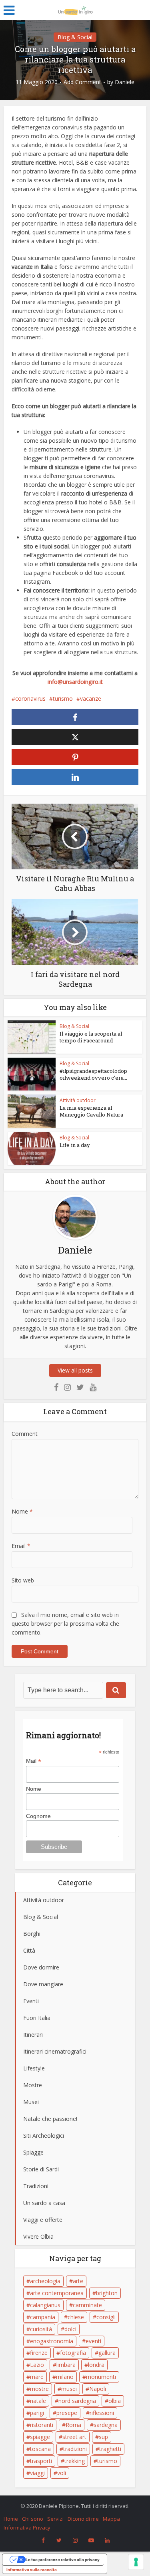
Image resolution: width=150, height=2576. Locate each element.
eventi (93, 2341)
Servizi (55, 2519)
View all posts (75, 1370)
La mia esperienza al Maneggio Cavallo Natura (91, 1111)
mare (37, 2377)
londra (96, 2365)
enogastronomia (52, 2341)
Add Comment (82, 82)
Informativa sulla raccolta (32, 2570)
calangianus (45, 2305)
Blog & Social (75, 37)
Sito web (23, 1580)
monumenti (101, 2377)
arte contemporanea (57, 2293)
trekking (75, 2461)
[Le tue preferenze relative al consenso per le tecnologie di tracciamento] (136, 2562)
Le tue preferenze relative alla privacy (63, 2560)
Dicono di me (83, 2519)
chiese (76, 2317)
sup (103, 2437)
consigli (106, 2317)
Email (21, 1546)
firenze (39, 2353)
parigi (37, 2413)
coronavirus (30, 698)
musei (69, 2389)
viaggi (37, 2473)
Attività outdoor (78, 1100)
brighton (107, 2293)
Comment (25, 1434)
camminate (87, 2305)
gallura (107, 2353)
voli (62, 2473)
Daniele (125, 82)
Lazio (37, 2365)
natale (38, 2401)
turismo (63, 698)
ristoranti (42, 2425)
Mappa (111, 2519)
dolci (70, 2329)
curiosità (41, 2329)
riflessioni (102, 2413)
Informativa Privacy (27, 2528)
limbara (66, 2365)
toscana (40, 2449)
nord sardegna (77, 2401)
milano (65, 2377)
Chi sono (33, 2519)
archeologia (45, 2281)
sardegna (106, 2425)
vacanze (91, 698)
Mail (34, 1761)
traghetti (110, 2449)
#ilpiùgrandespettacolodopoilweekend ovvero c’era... (93, 1074)
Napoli (98, 2389)
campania (43, 2317)
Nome (22, 1511)
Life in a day (75, 1145)
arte (78, 2281)
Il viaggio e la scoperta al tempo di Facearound (91, 1037)
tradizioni (75, 2449)
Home (11, 2519)
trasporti (41, 2461)
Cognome (38, 1816)
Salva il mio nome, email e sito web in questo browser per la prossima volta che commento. (65, 1624)
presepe (67, 2413)
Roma (73, 2425)
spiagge (40, 2437)
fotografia (73, 2353)
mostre (39, 2389)
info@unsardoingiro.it (75, 682)
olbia (115, 2401)
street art (74, 2437)
